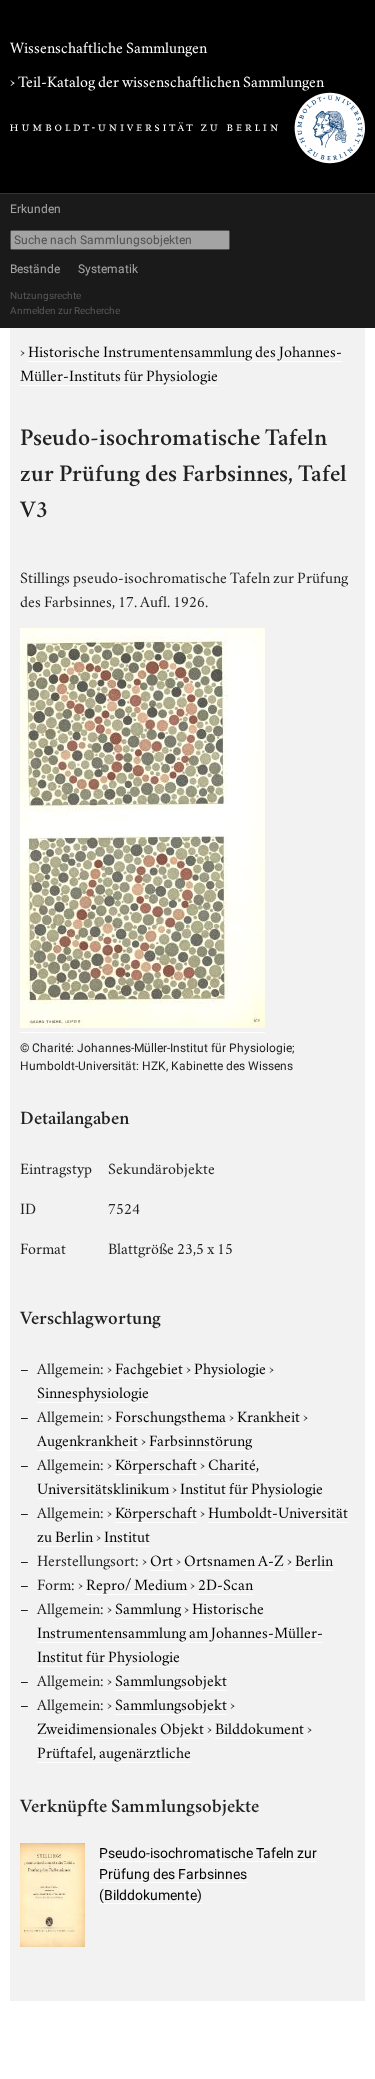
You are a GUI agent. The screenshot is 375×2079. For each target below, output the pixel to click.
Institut (127, 1535)
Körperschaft (156, 1463)
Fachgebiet (149, 1367)
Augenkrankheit (87, 1439)
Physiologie (230, 1367)
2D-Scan (225, 1583)
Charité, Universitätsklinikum (148, 1475)
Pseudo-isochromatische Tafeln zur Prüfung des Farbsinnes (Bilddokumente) (208, 1874)
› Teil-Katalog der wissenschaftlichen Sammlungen (167, 80)
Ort (161, 1559)
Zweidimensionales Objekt (120, 1727)
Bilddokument (259, 1727)
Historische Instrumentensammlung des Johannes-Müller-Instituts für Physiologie (181, 362)
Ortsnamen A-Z (234, 1559)
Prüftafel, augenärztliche (114, 1751)
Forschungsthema (170, 1415)
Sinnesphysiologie (93, 1391)
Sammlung (148, 1607)
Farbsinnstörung (200, 1439)
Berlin (314, 1559)
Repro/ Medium (136, 1583)
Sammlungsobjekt (171, 1679)
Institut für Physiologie (251, 1487)
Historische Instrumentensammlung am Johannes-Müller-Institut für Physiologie (180, 1631)
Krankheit (268, 1415)
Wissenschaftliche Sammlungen (108, 46)
